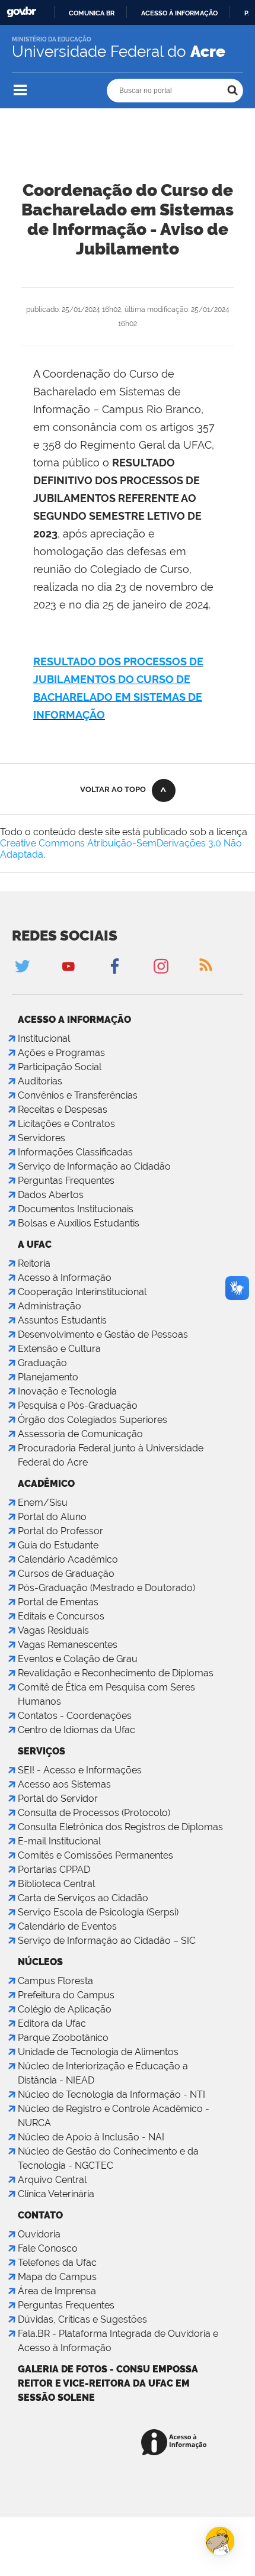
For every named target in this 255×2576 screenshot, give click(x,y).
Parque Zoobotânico (63, 2038)
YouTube (68, 966)
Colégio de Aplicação (65, 2009)
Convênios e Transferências (78, 1095)
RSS (205, 966)
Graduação (42, 1363)
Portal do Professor (60, 1531)
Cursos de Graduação (66, 1574)
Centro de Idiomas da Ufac (76, 1730)
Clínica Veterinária (56, 2194)
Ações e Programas (61, 1053)
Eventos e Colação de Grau (78, 1659)
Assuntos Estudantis (62, 1320)
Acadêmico (46, 1484)
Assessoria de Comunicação (80, 1434)
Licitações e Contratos (66, 1124)
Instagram (161, 966)
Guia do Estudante (58, 1545)
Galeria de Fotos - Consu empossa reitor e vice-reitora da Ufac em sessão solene (108, 2383)
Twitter (22, 966)
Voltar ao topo (113, 789)
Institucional (44, 1039)
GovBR (21, 12)
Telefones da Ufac (57, 2263)
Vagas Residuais (53, 1630)
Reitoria (34, 1263)
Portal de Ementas (58, 1602)
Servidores (42, 1138)
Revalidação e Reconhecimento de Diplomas (116, 1673)
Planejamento (48, 1377)
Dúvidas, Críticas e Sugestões (82, 2319)
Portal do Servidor (58, 1799)
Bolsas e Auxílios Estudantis (79, 1223)
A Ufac (35, 1244)
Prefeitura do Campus (66, 1995)
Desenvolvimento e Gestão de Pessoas (103, 1334)
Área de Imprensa (57, 2291)
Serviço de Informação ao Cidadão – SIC (107, 1941)
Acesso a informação (74, 1020)
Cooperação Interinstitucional (82, 1292)
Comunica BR (92, 13)
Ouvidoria (39, 2234)
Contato (40, 2215)
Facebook (114, 966)
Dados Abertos (51, 1195)
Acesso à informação (179, 13)
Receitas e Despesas (63, 1110)
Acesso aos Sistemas (64, 1784)
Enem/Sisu (43, 1503)
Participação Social (60, 1067)
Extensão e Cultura (59, 1349)
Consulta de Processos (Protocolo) (94, 1813)
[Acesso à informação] (176, 2443)
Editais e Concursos (61, 1616)
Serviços (42, 1751)
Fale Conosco (48, 2248)
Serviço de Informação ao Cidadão (94, 1166)
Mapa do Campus (57, 2277)
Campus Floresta (55, 1981)
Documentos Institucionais (76, 1209)
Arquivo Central (52, 2180)
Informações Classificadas (75, 1152)
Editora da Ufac (52, 2023)
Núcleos (40, 1962)
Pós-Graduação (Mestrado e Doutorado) (106, 1588)
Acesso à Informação (65, 1278)
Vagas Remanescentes (68, 1645)
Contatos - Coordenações (75, 1716)
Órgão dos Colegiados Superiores (93, 1420)
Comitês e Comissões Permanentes (95, 1855)
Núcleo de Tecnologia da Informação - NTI (111, 2094)
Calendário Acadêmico (68, 1559)
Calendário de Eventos (67, 1926)
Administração (50, 1306)
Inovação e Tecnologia (67, 1391)
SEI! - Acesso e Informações (80, 1770)
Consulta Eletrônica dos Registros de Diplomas (120, 1827)
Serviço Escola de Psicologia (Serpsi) (98, 1912)
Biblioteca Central (56, 1884)
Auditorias (40, 1081)
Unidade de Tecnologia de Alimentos (98, 2052)
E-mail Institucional (59, 1841)
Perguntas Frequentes (66, 1181)
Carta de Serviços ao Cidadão (83, 1898)
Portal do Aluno (52, 1517)
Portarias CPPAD (54, 1870)
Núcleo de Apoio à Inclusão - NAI (91, 2137)
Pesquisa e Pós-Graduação (78, 1405)
